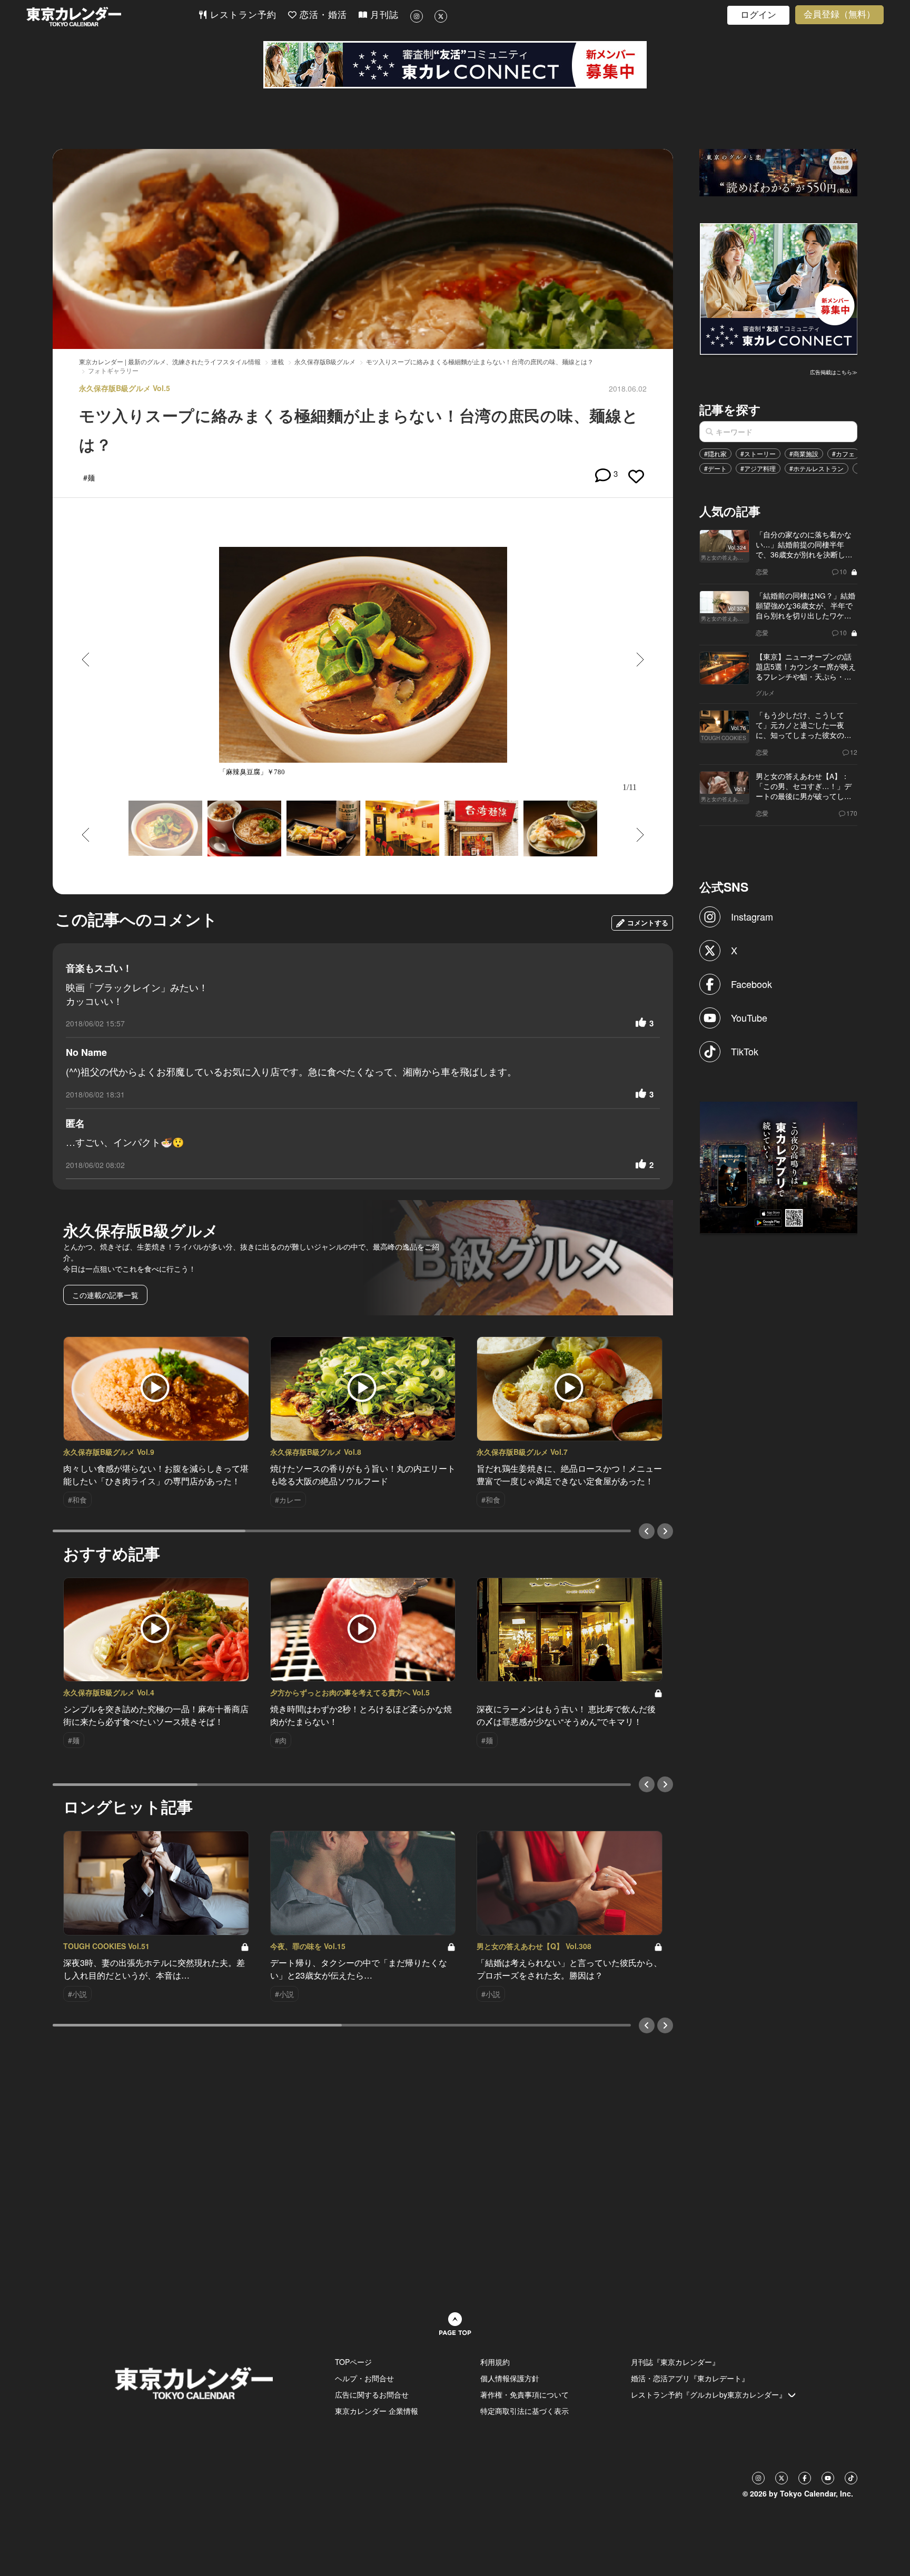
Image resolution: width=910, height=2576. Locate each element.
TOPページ (353, 2362)
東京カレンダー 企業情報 (377, 2411)
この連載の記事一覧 (105, 1295)
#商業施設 (804, 453)
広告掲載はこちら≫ (834, 372)
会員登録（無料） (839, 14)
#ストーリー (758, 453)
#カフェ (843, 453)
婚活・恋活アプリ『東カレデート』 (690, 2378)
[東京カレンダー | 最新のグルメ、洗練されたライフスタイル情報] (112, 17)
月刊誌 (383, 15)
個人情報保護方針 (510, 2378)
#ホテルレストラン (817, 468)
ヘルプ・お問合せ (364, 2378)
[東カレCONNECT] (455, 65)
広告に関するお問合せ (372, 2394)
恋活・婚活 (322, 15)
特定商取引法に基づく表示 (525, 2411)
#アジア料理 (758, 468)
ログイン (758, 15)
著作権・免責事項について (525, 2394)
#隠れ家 (715, 453)
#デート (715, 468)
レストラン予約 (242, 15)
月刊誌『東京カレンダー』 (675, 2362)
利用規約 (495, 2362)
